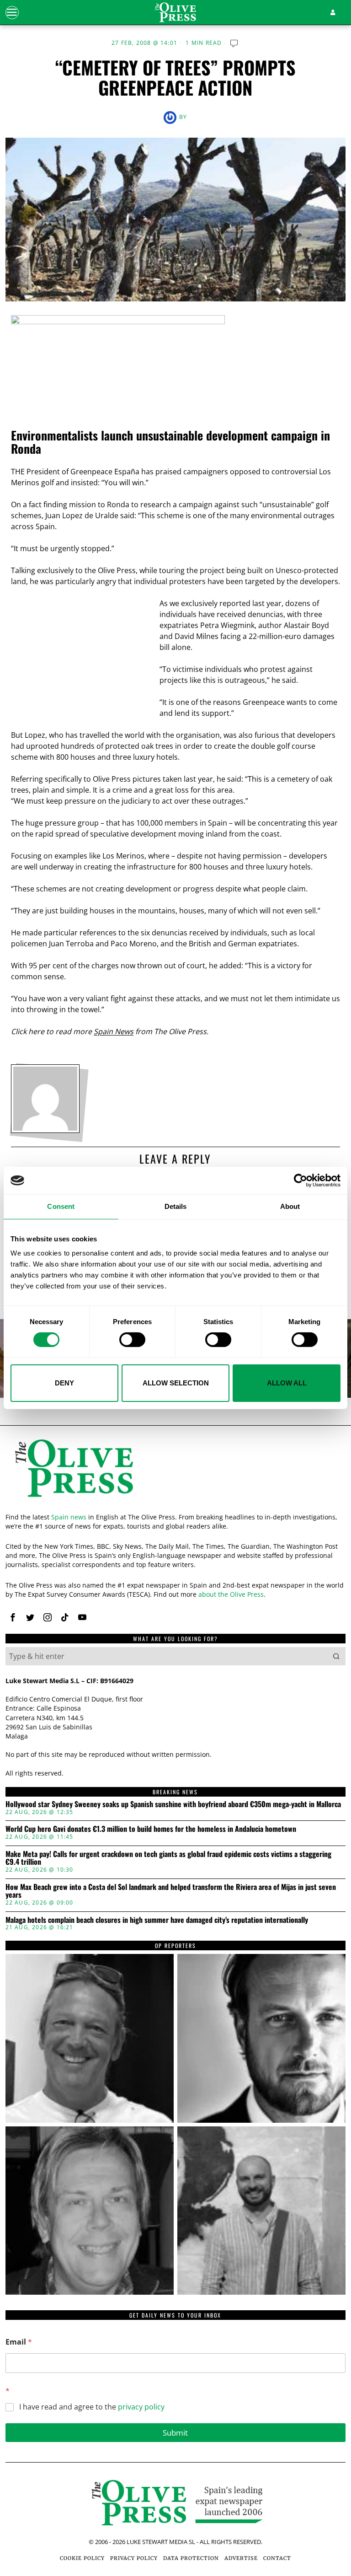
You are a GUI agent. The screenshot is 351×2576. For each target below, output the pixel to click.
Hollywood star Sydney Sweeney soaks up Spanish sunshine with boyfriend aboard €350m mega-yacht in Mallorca (173, 1804)
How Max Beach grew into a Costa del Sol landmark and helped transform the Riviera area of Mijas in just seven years (171, 1891)
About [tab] (290, 1206)
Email (19, 2342)
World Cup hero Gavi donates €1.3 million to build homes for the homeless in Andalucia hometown (151, 1829)
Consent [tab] (61, 1206)
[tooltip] (13, 1617)
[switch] (132, 1340)
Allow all (287, 1383)
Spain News (114, 1031)
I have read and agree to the (92, 2407)
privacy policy (141, 2407)
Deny (64, 1383)
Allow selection (176, 1383)
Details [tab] (176, 1206)
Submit (175, 2433)
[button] (336, 1656)
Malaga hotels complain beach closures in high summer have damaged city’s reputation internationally (157, 1920)
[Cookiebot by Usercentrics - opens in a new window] (300, 1181)
